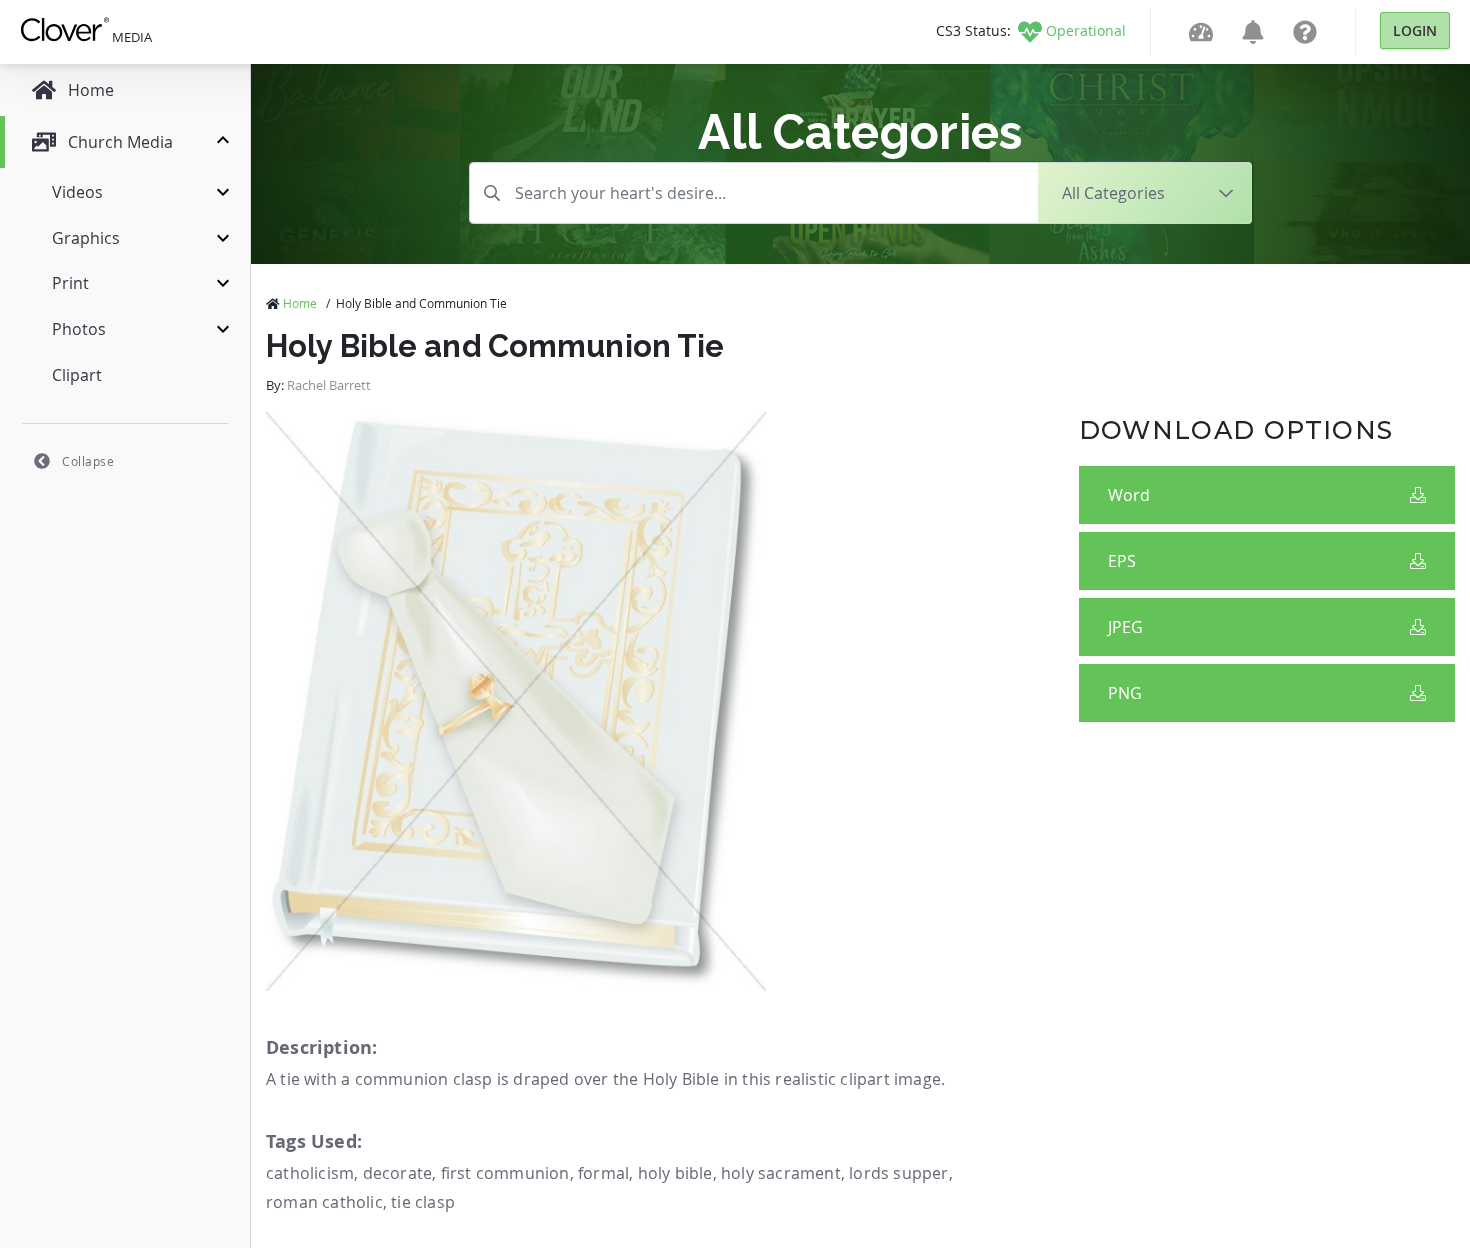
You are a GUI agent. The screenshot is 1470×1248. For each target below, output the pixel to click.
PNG (1125, 693)
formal (603, 1173)
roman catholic (324, 1202)
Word (1129, 495)
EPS (1122, 561)
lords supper (898, 1173)
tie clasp (423, 1202)
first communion (505, 1173)
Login (1415, 30)
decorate (398, 1173)
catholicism (310, 1173)
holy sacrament (781, 1173)
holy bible (675, 1173)
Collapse (88, 461)
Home (300, 303)
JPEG (1125, 627)
